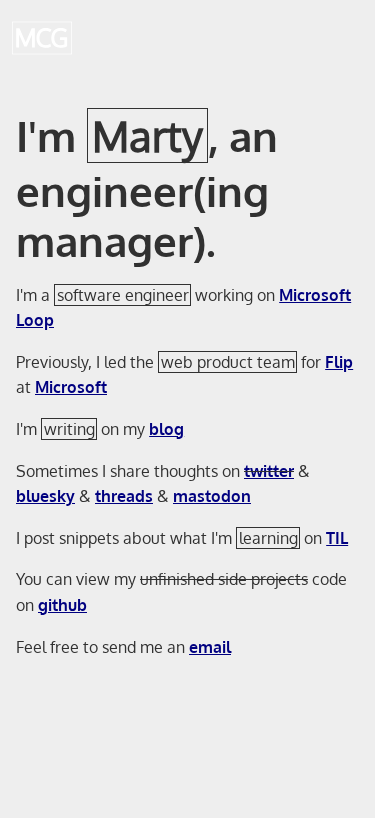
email (210, 647)
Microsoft (71, 387)
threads (124, 496)
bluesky (45, 496)
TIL (337, 538)
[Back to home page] (42, 38)
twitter (269, 471)
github (62, 605)
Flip (339, 362)
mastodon (212, 496)
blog (166, 429)
